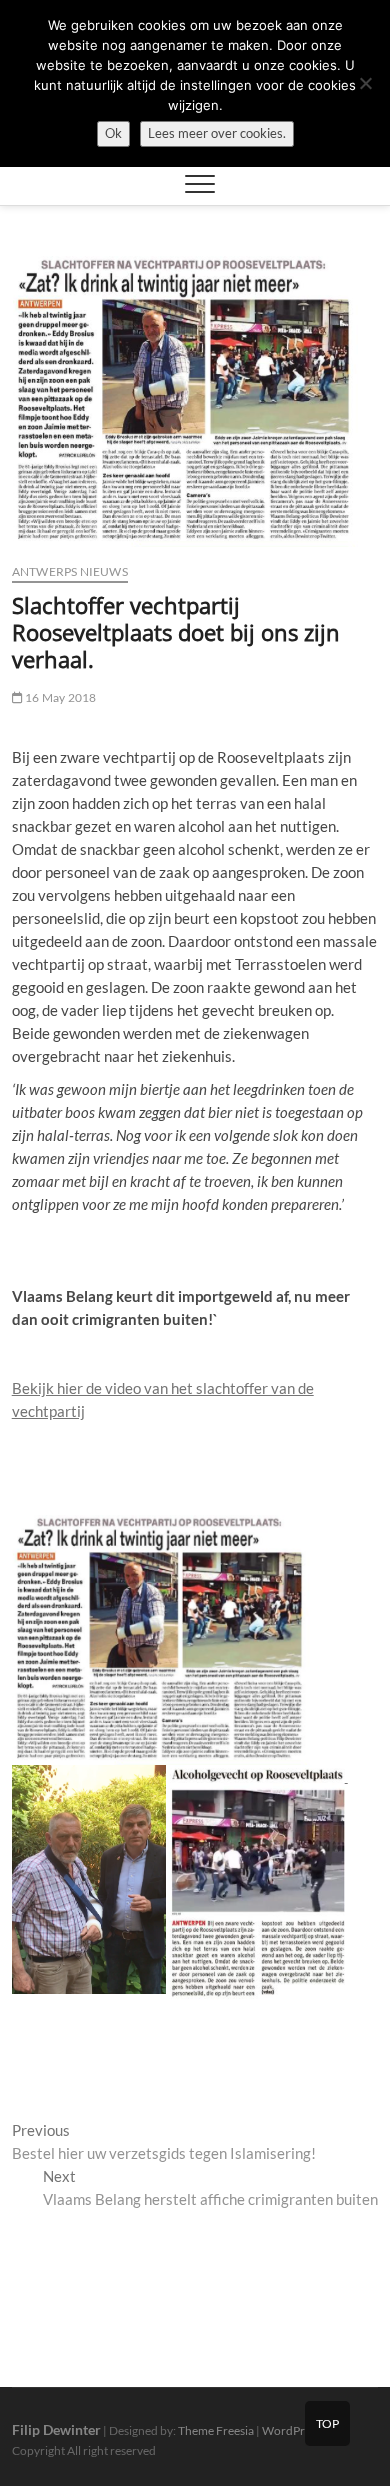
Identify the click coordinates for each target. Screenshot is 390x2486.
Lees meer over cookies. (217, 133)
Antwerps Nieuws (70, 571)
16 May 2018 (59, 697)
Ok (113, 133)
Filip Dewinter (56, 2429)
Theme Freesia (216, 2430)
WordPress (291, 2430)
